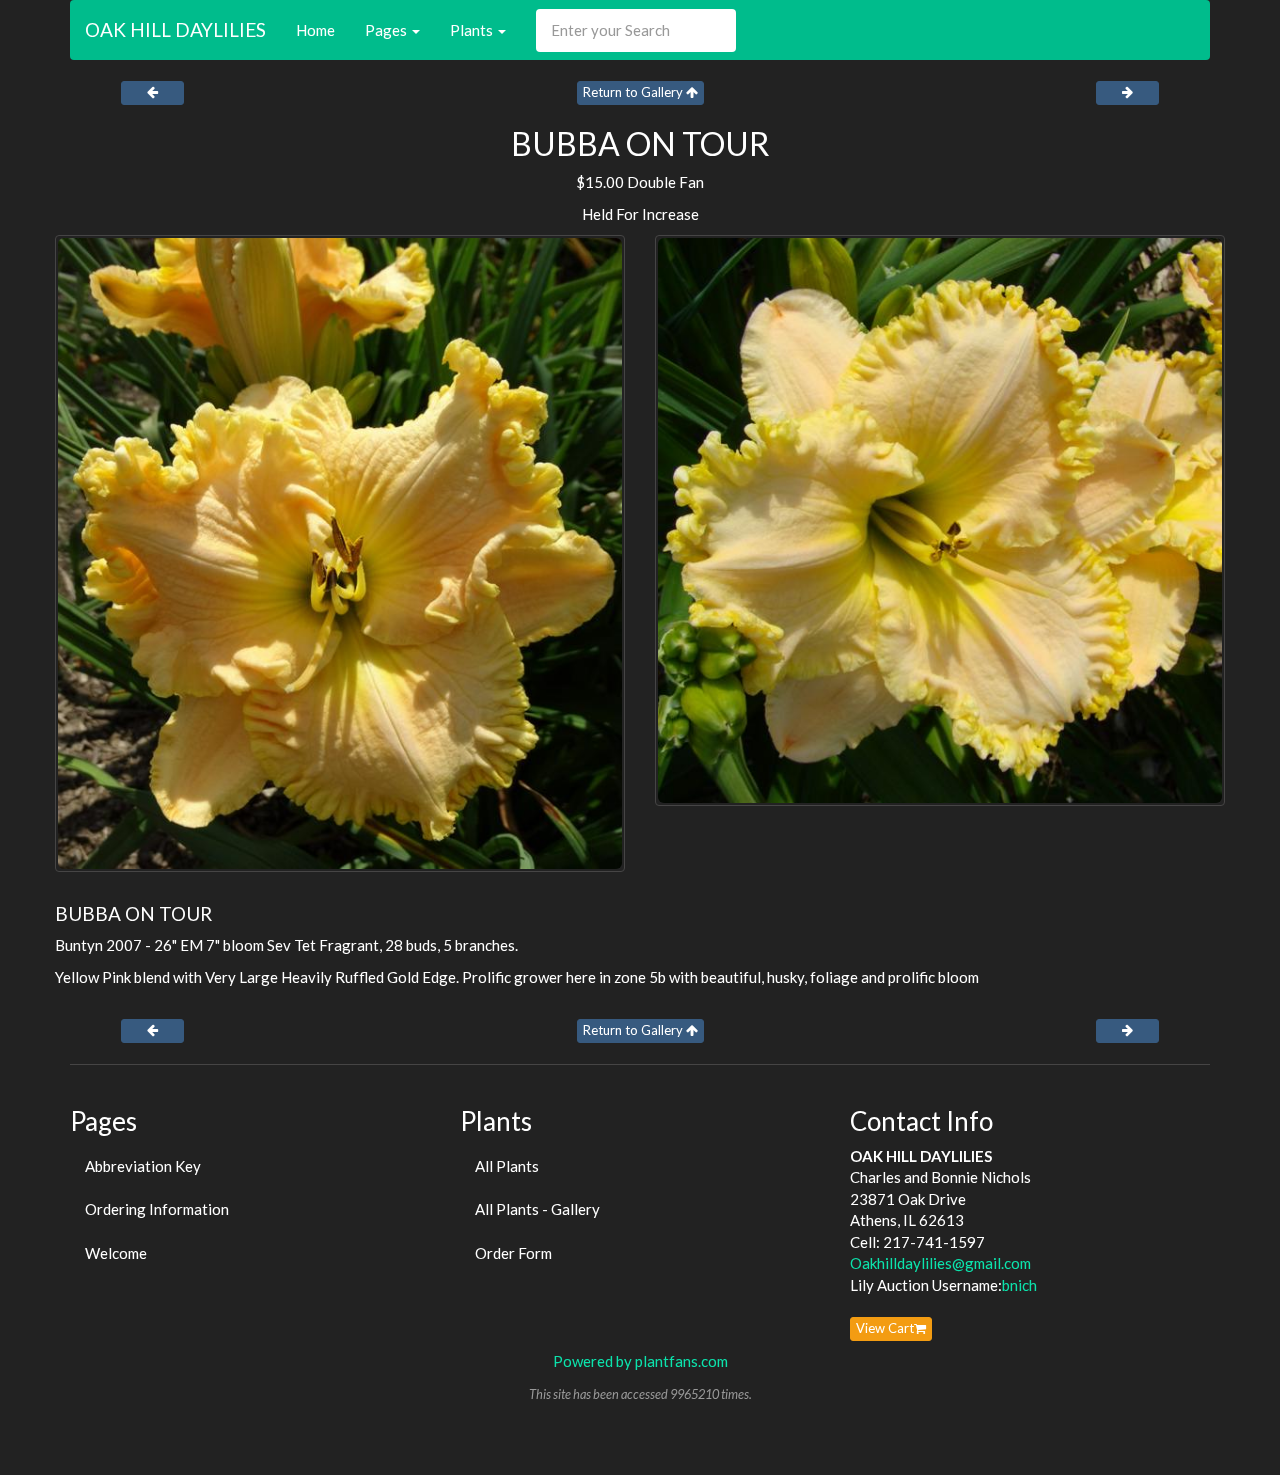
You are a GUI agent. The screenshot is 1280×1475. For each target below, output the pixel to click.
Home (315, 30)
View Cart (885, 1328)
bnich (1019, 1285)
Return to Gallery (634, 92)
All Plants (507, 1166)
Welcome (116, 1253)
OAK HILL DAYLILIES (175, 29)
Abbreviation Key (143, 1166)
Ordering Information (157, 1209)
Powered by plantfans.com (640, 1361)
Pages (387, 30)
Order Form (513, 1253)
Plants (473, 30)
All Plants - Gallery (537, 1209)
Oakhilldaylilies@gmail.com (940, 1263)
